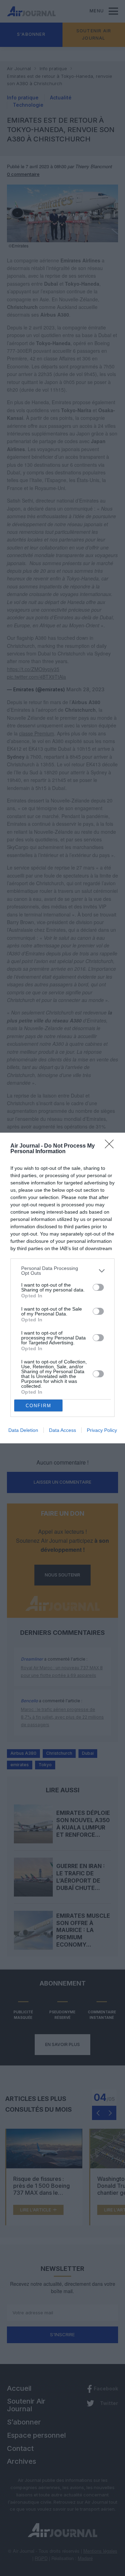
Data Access (62, 1430)
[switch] (98, 1287)
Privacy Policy (102, 1430)
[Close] (111, 1146)
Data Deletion (23, 1430)
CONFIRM (39, 1406)
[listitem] (62, 1271)
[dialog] (62, 1288)
